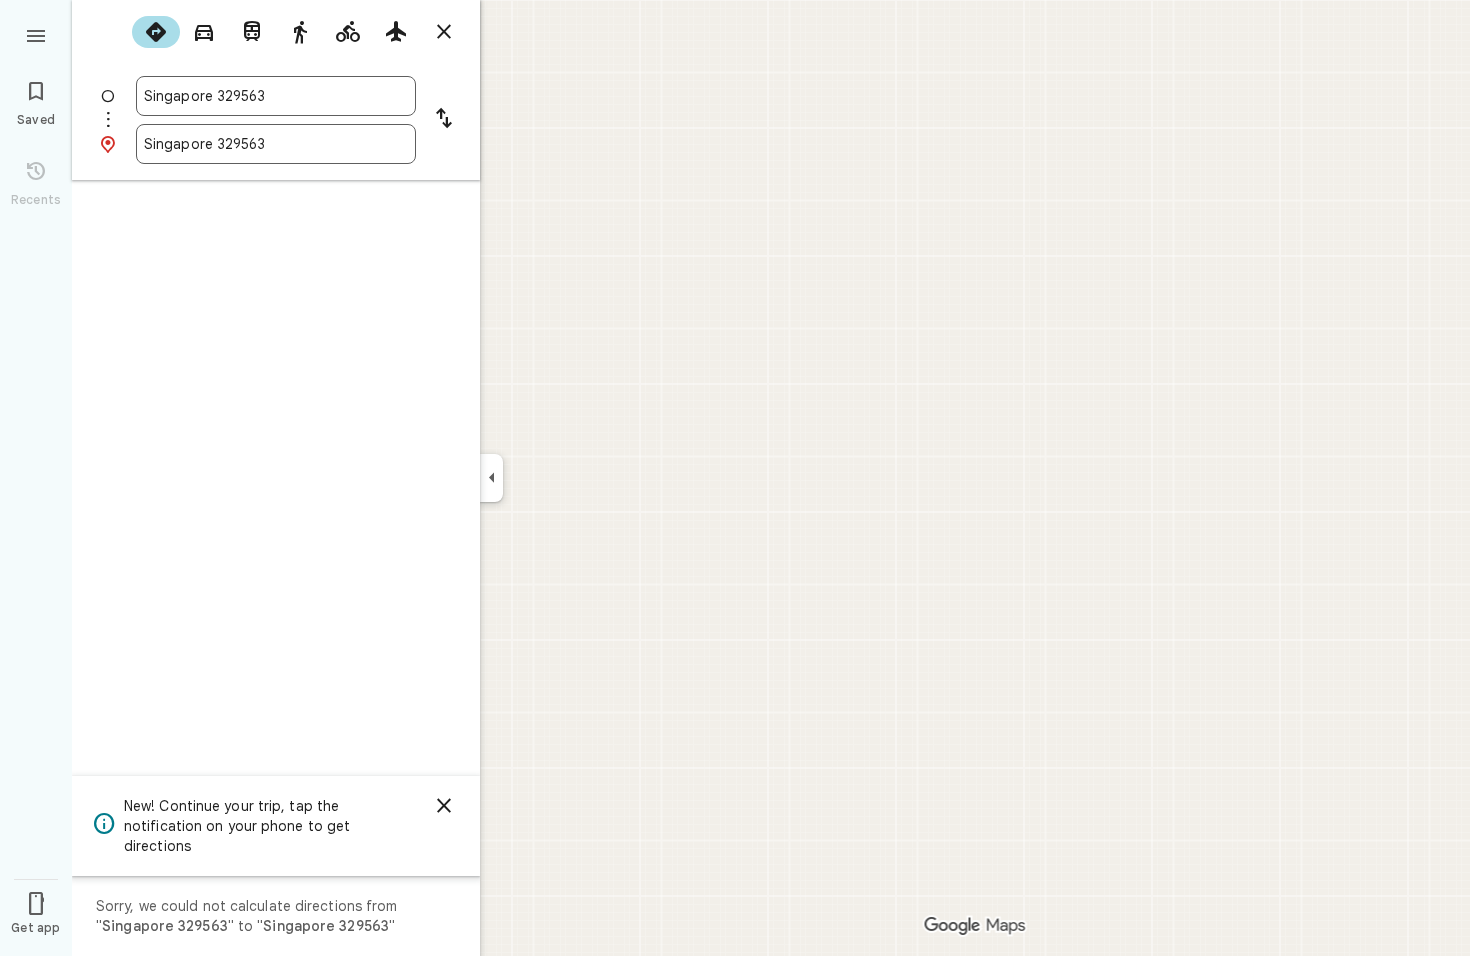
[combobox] (276, 96)
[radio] (156, 32)
